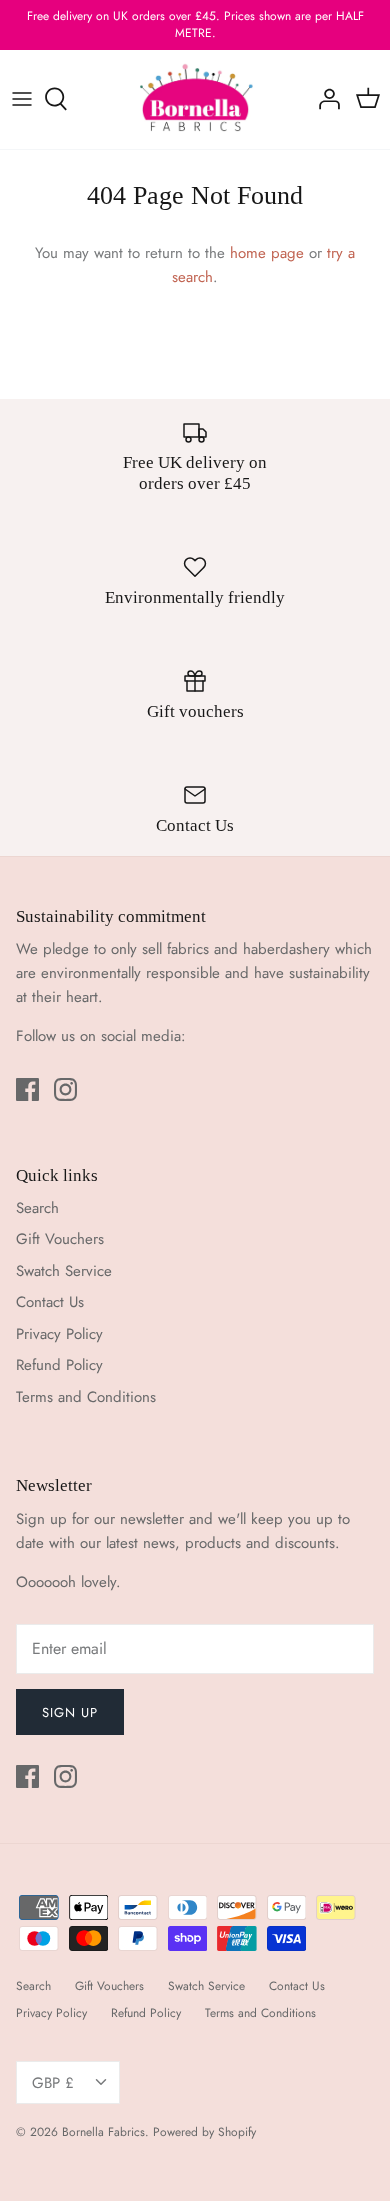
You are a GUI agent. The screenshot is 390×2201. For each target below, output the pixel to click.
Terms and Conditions (86, 1397)
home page (267, 253)
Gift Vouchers (60, 1239)
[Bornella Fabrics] (195, 100)
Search (37, 1208)
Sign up (70, 1712)
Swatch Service (64, 1271)
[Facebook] (27, 1089)
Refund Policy (59, 1365)
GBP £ (53, 2083)
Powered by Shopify (204, 2132)
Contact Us (50, 1302)
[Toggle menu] (22, 99)
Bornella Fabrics (103, 2132)
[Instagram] (65, 1089)
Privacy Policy (59, 1334)
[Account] (324, 99)
